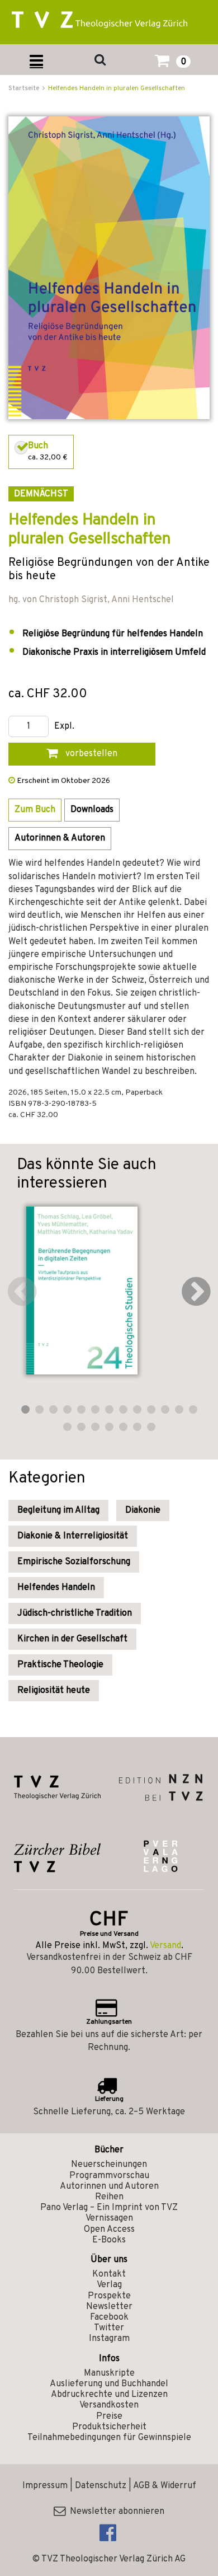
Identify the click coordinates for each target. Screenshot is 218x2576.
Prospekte (109, 2296)
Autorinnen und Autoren (109, 2186)
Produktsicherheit (109, 2427)
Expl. (64, 727)
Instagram (109, 2339)
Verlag (109, 2285)
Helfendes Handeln (56, 1588)
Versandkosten (109, 2405)
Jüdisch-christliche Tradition (75, 1613)
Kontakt (109, 2274)
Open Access (109, 2230)
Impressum (45, 2486)
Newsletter (109, 2307)
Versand (165, 1946)
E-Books (109, 2240)
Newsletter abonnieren (115, 2512)
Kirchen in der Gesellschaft (72, 1639)
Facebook (109, 2317)
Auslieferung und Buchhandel (109, 2384)
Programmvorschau (109, 2176)
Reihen (109, 2197)
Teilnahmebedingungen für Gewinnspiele (109, 2438)
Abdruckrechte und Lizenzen (109, 2395)
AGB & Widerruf (165, 2486)
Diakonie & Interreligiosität (73, 1536)
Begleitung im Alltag (58, 1510)
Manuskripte (109, 2373)
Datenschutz (101, 2486)
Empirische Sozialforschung (74, 1562)
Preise (109, 2417)
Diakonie (143, 1510)
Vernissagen (109, 2218)
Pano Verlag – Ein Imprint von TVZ (109, 2208)
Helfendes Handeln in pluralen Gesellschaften (117, 88)
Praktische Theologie (60, 1665)
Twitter (109, 2328)
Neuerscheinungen (109, 2165)
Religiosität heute (54, 1691)
